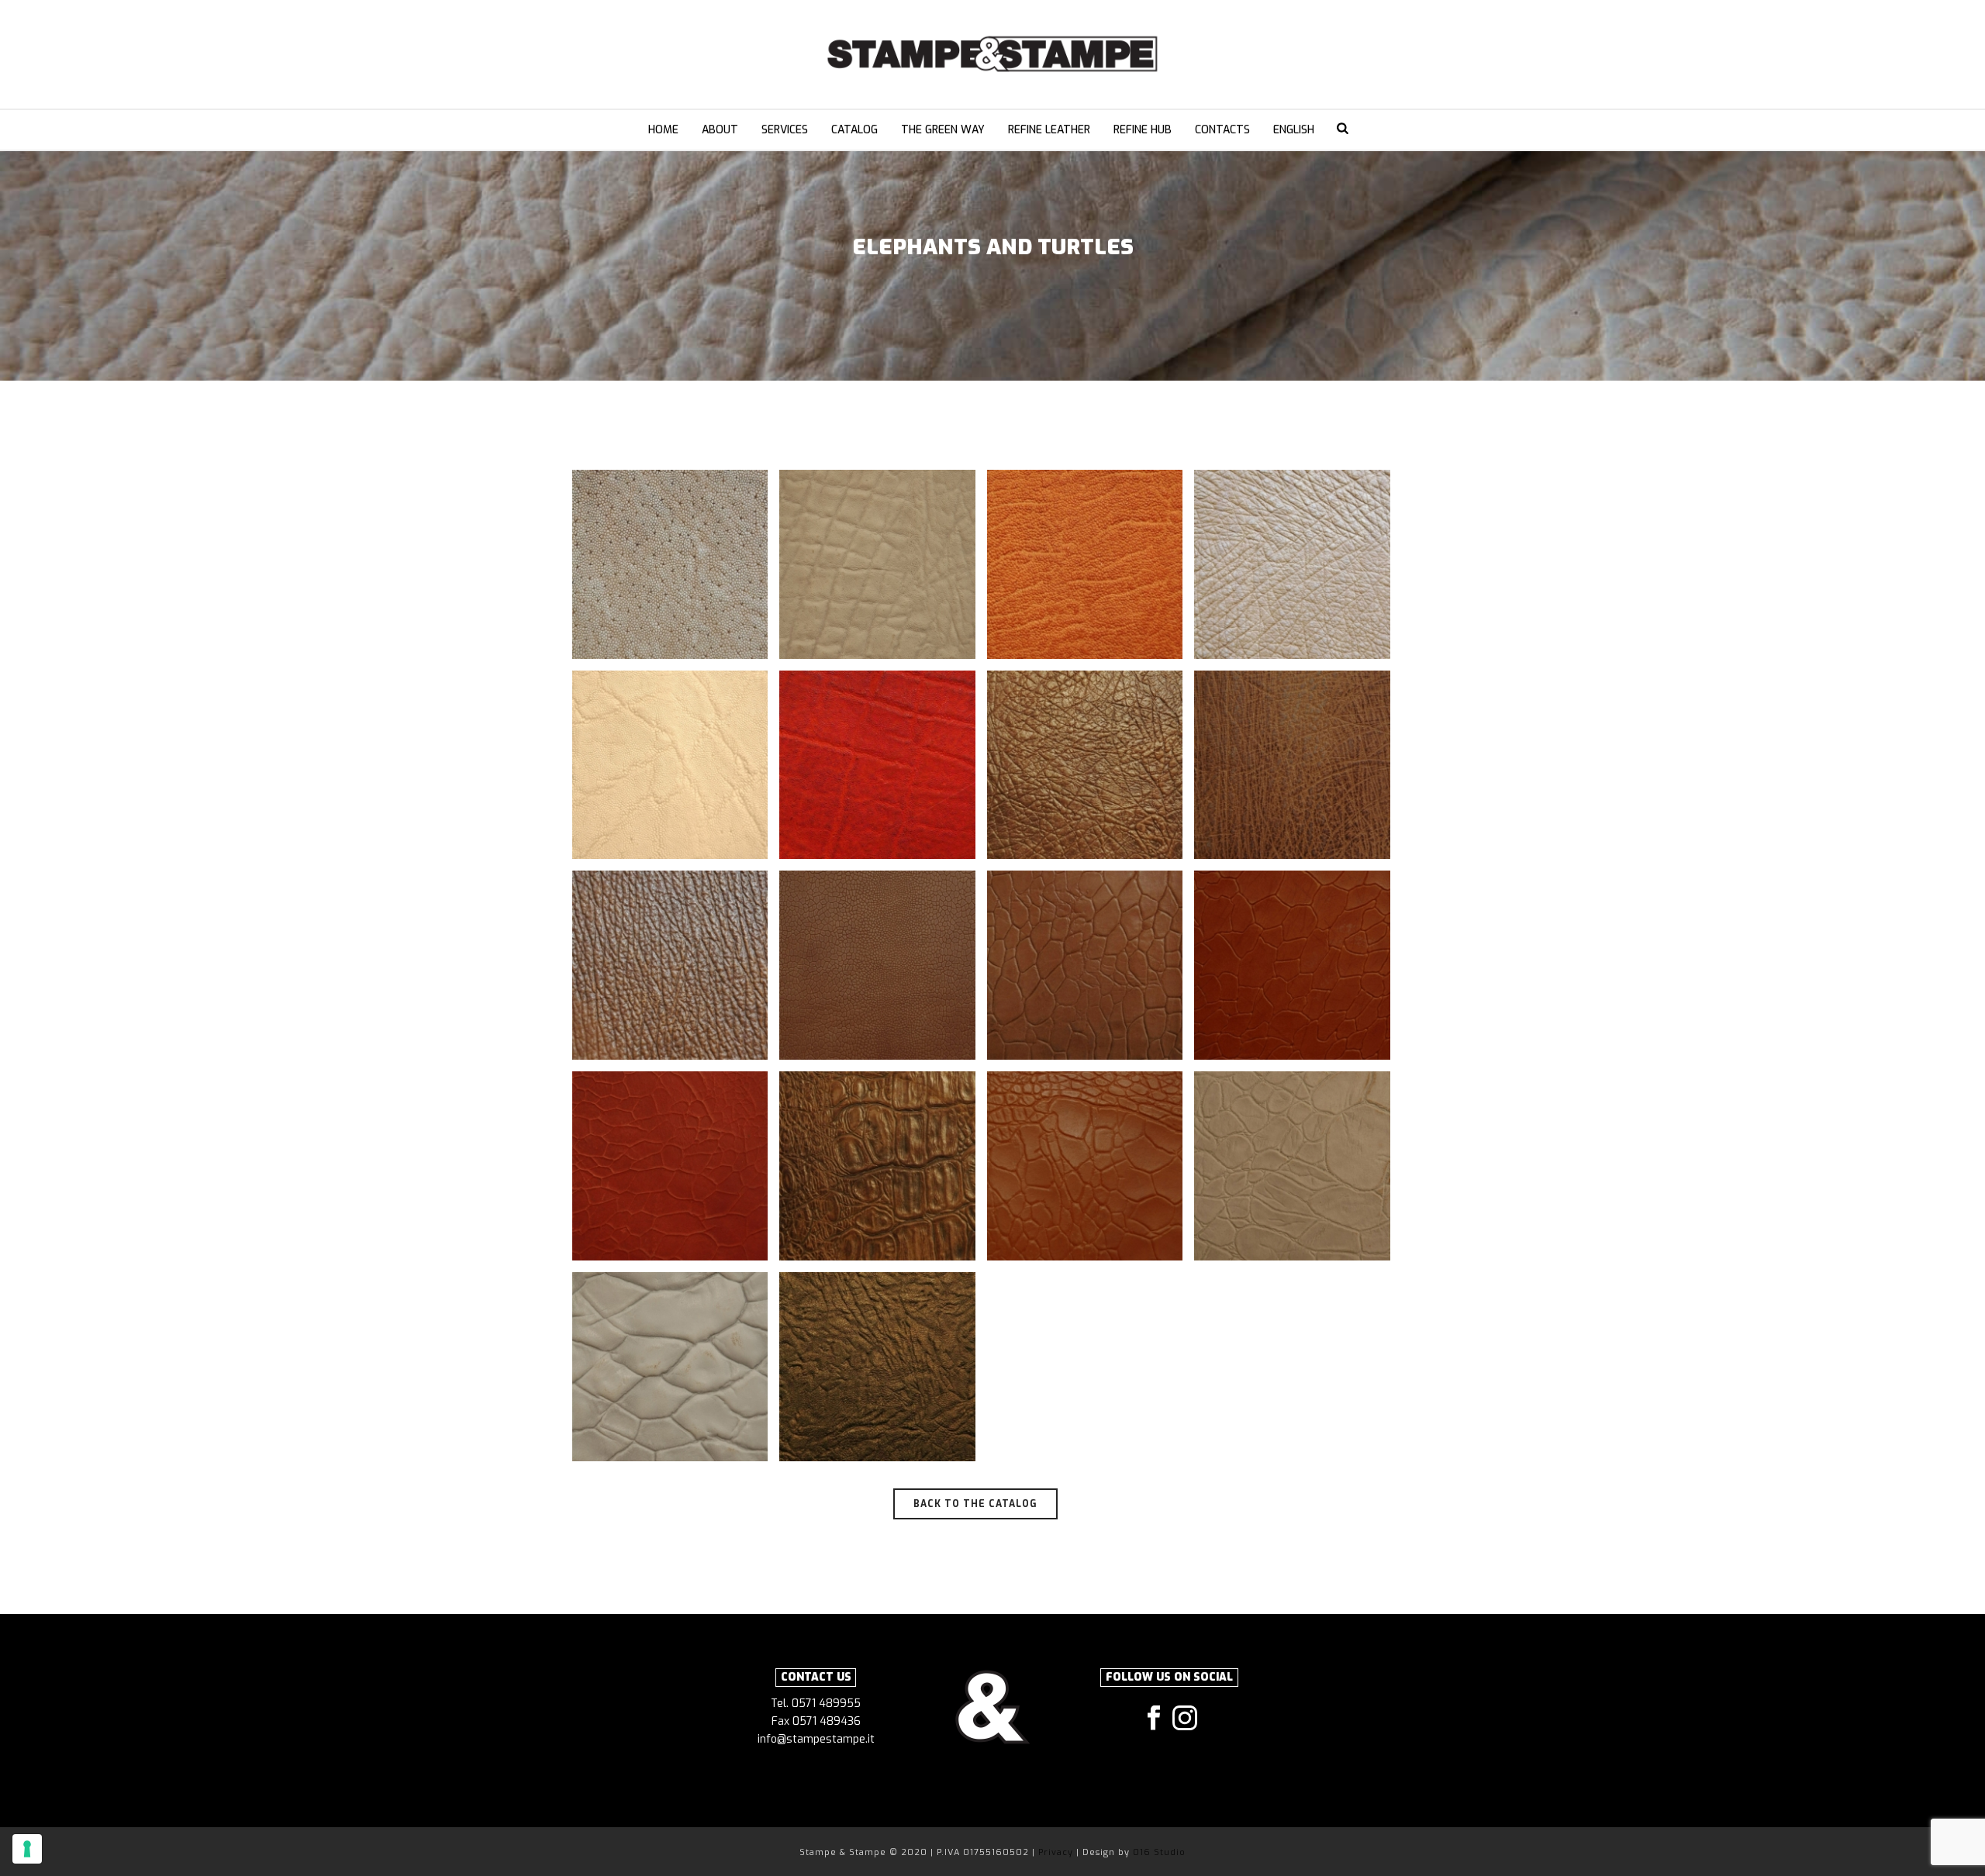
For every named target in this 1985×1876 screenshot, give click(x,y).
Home (663, 130)
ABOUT (720, 130)
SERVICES (785, 130)
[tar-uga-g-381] (877, 1166)
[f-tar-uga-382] (1085, 765)
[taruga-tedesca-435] (1292, 1166)
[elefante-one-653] (670, 765)
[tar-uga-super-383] (1085, 1166)
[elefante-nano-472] (1085, 564)
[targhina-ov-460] (877, 965)
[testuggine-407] (670, 1367)
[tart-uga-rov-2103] (670, 1166)
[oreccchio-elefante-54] (1292, 765)
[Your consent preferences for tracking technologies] (27, 1849)
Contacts (1222, 130)
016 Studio (1159, 1852)
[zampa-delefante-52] (877, 1367)
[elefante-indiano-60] (877, 564)
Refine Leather (1049, 130)
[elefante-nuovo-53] (1292, 564)
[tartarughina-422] (1085, 965)
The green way (943, 130)
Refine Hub (1143, 130)
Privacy (1057, 1852)
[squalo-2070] (670, 965)
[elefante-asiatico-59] (670, 564)
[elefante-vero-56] (877, 765)
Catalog (854, 130)
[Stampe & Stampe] (993, 54)
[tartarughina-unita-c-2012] (1292, 965)
